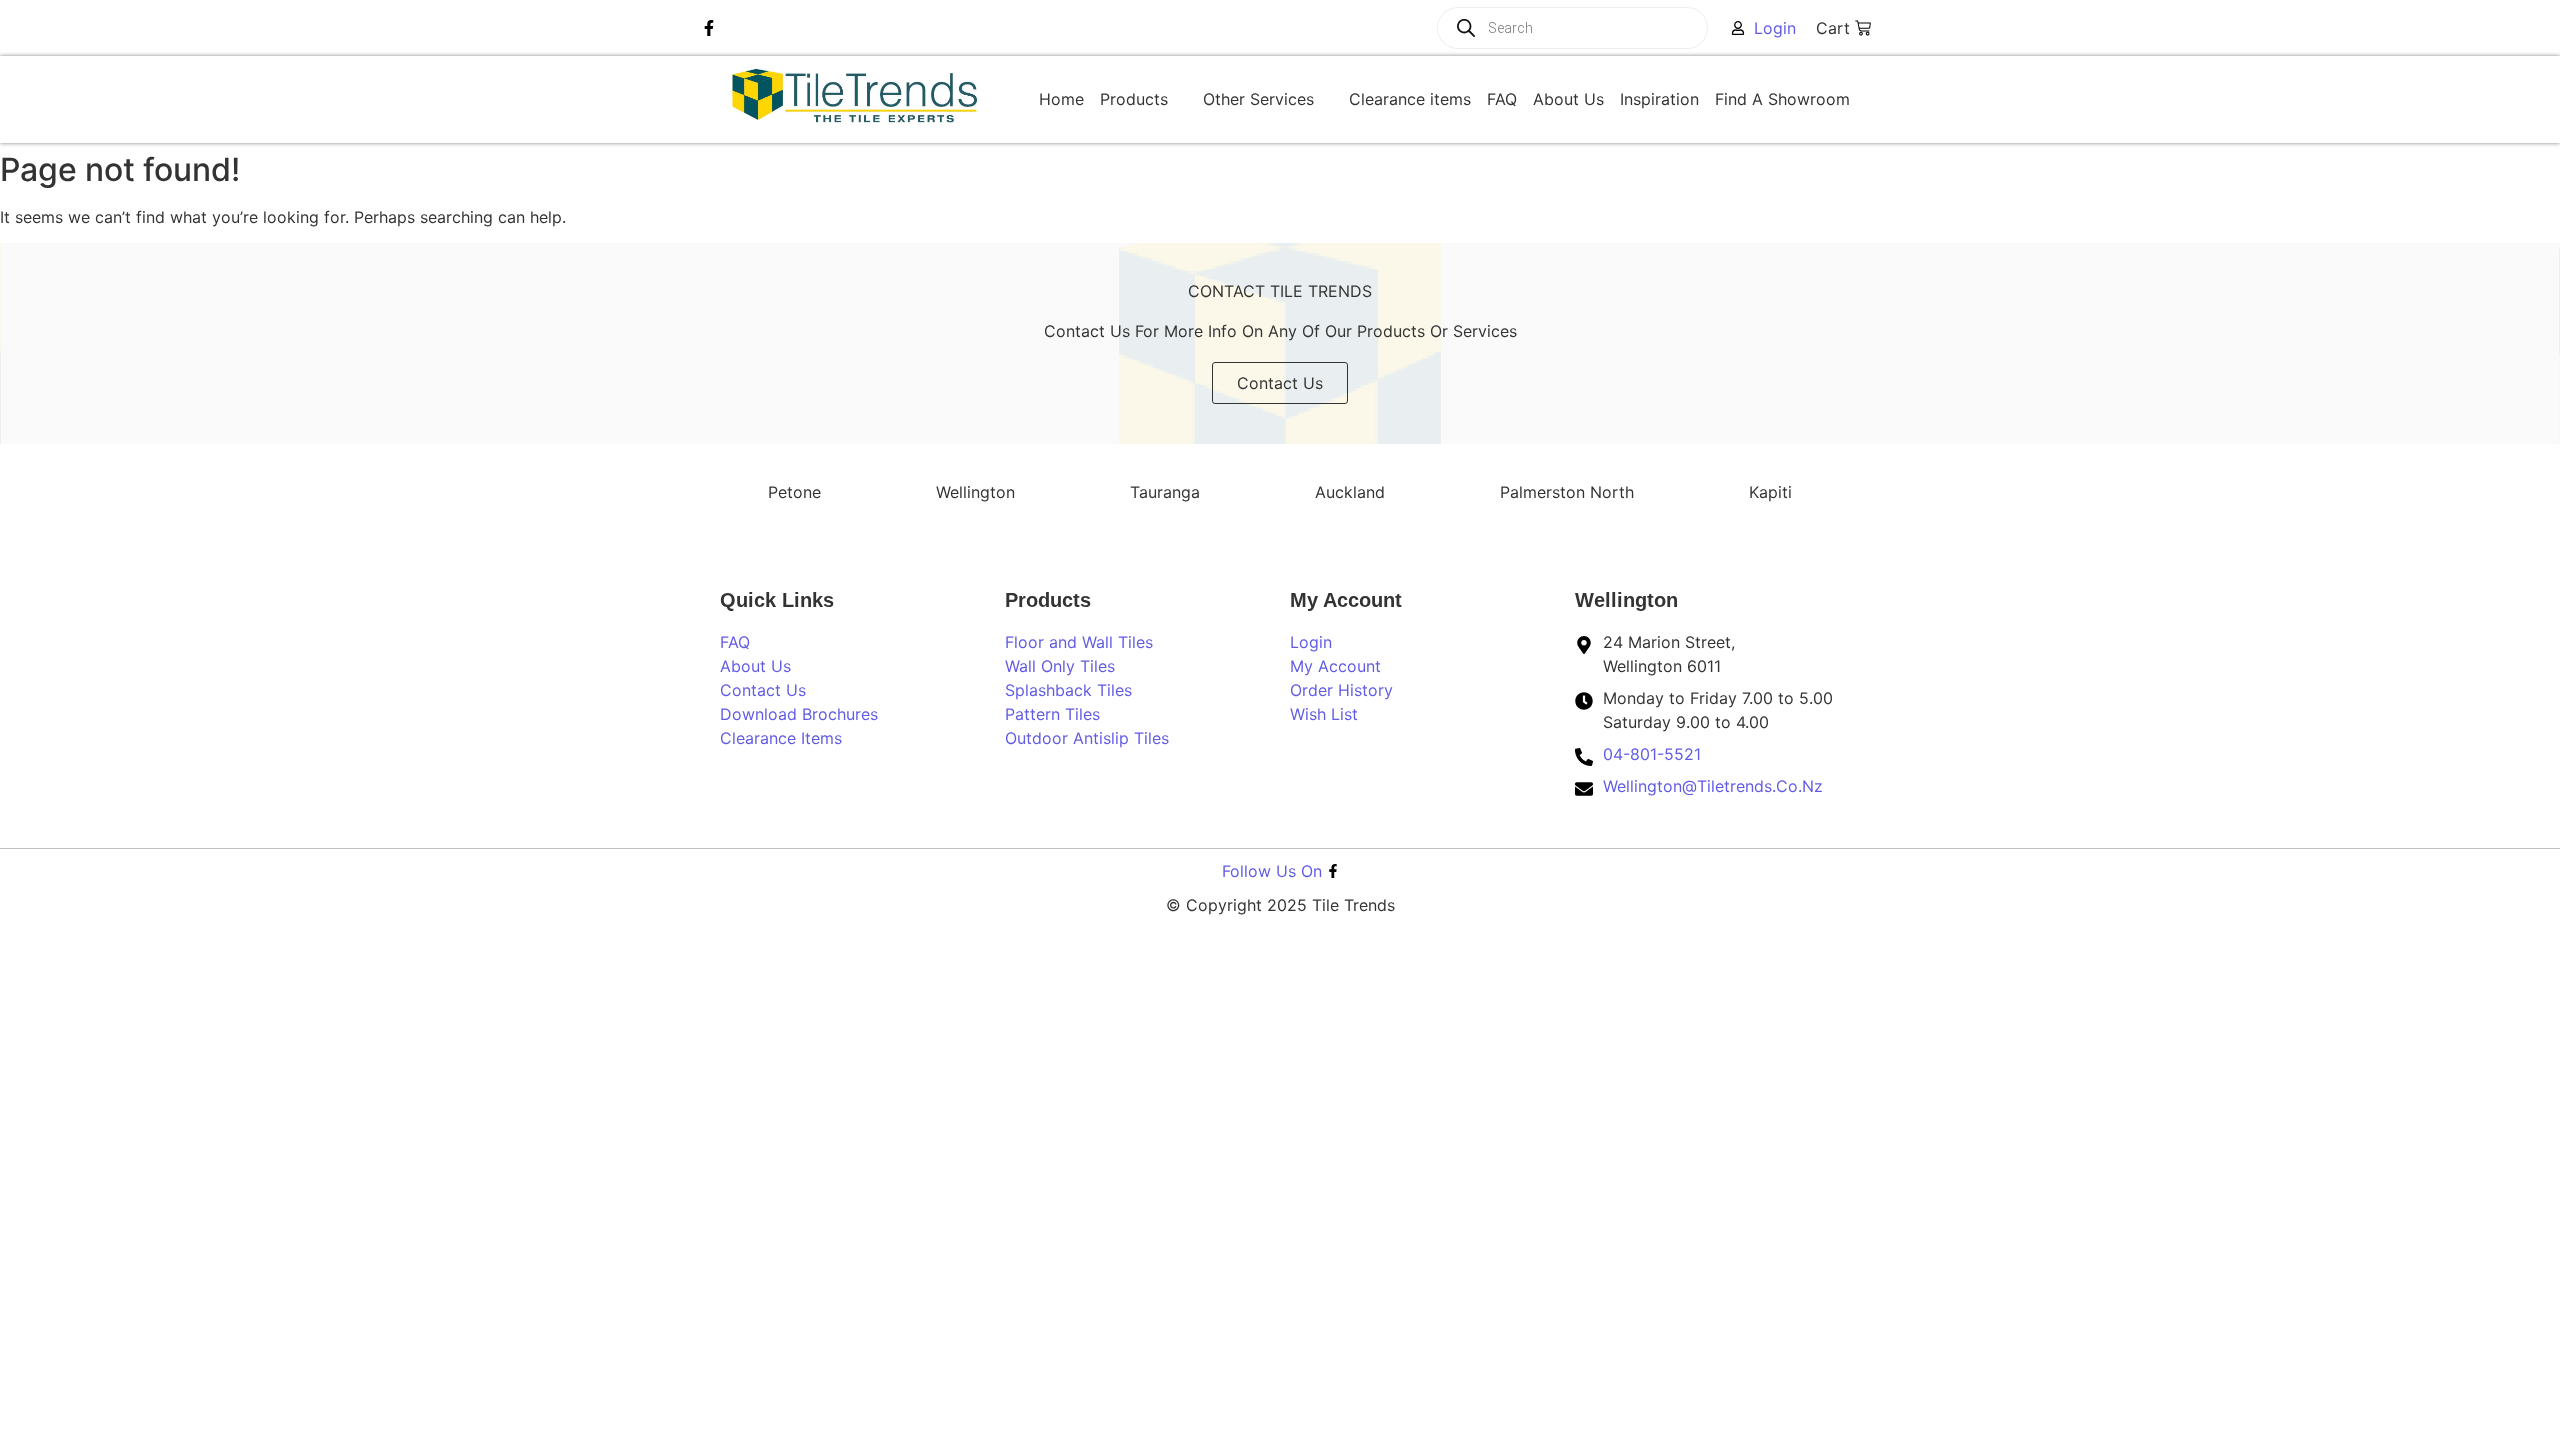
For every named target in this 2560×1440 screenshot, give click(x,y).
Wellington (975, 492)
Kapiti (1770, 492)
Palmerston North (1567, 492)
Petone (794, 492)
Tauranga (1165, 492)
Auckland (1350, 492)
